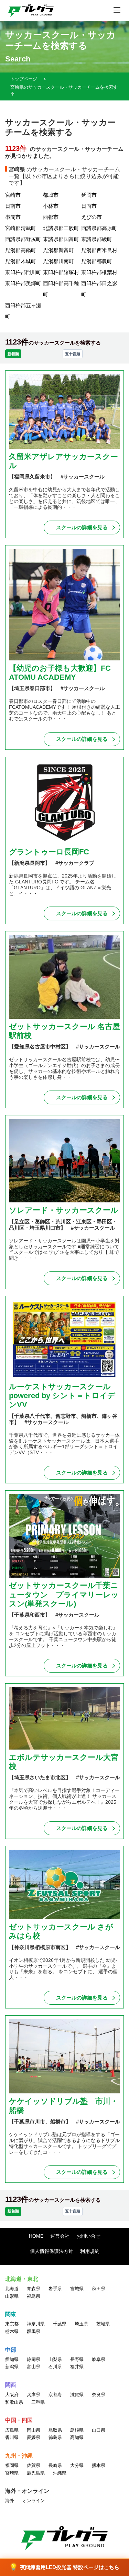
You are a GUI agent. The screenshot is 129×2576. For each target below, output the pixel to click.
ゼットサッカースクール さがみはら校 (61, 1931)
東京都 (12, 2324)
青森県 (34, 2289)
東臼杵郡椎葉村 (99, 272)
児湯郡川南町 (58, 261)
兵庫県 (34, 2395)
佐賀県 (34, 2465)
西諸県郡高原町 (99, 228)
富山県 (34, 2367)
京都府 (55, 2395)
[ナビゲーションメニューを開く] (117, 10)
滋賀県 (77, 2395)
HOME (36, 2236)
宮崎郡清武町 (21, 228)
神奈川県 (36, 2324)
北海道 (12, 2289)
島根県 (77, 2430)
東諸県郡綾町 (97, 239)
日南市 (13, 206)
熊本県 (99, 2465)
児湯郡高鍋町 (21, 250)
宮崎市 (13, 195)
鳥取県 (55, 2430)
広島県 (12, 2430)
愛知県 (12, 2359)
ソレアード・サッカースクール (64, 1210)
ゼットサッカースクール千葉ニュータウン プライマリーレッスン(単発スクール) (64, 1595)
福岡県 (12, 2465)
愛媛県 (34, 2437)
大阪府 (12, 2395)
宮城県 (77, 2289)
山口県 (99, 2430)
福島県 (34, 2296)
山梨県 (55, 2359)
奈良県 (99, 2395)
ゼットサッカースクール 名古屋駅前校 (64, 1031)
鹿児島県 (36, 2473)
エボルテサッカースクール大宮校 (64, 1762)
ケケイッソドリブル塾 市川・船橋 (63, 2106)
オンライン (34, 2501)
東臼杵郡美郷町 (23, 283)
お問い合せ (88, 2236)
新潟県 (12, 2367)
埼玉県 (81, 2324)
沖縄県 (60, 2473)
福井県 (77, 2367)
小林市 (51, 206)
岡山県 (34, 2430)
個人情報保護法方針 (52, 2251)
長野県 (77, 2359)
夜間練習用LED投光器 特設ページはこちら (64, 2567)
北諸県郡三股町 (61, 228)
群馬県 (34, 2331)
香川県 (12, 2437)
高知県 (77, 2437)
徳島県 (55, 2437)
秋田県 (99, 2289)
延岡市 (89, 195)
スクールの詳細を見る (82, 527)
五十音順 (73, 354)
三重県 (38, 2402)
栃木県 (12, 2331)
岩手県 (55, 2289)
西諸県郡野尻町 (23, 239)
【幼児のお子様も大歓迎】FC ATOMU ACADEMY (60, 673)
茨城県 (103, 2324)
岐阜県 (99, 2359)
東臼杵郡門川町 (23, 272)
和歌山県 (14, 2402)
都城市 (51, 195)
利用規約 (90, 2251)
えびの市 (92, 217)
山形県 (12, 2296)
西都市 (51, 217)
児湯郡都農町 (97, 261)
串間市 (13, 217)
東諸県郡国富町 (61, 239)
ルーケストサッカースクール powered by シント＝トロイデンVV (62, 1396)
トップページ (24, 79)
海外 (10, 2501)
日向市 (89, 206)
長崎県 (55, 2465)
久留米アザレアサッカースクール (63, 461)
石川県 (55, 2367)
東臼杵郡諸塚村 (61, 272)
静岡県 (34, 2359)
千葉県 (60, 2324)
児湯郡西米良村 (99, 250)
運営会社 (60, 2236)
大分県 (77, 2465)
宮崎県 (12, 2473)
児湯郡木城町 (21, 261)
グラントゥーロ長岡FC (49, 852)
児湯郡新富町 (58, 250)
